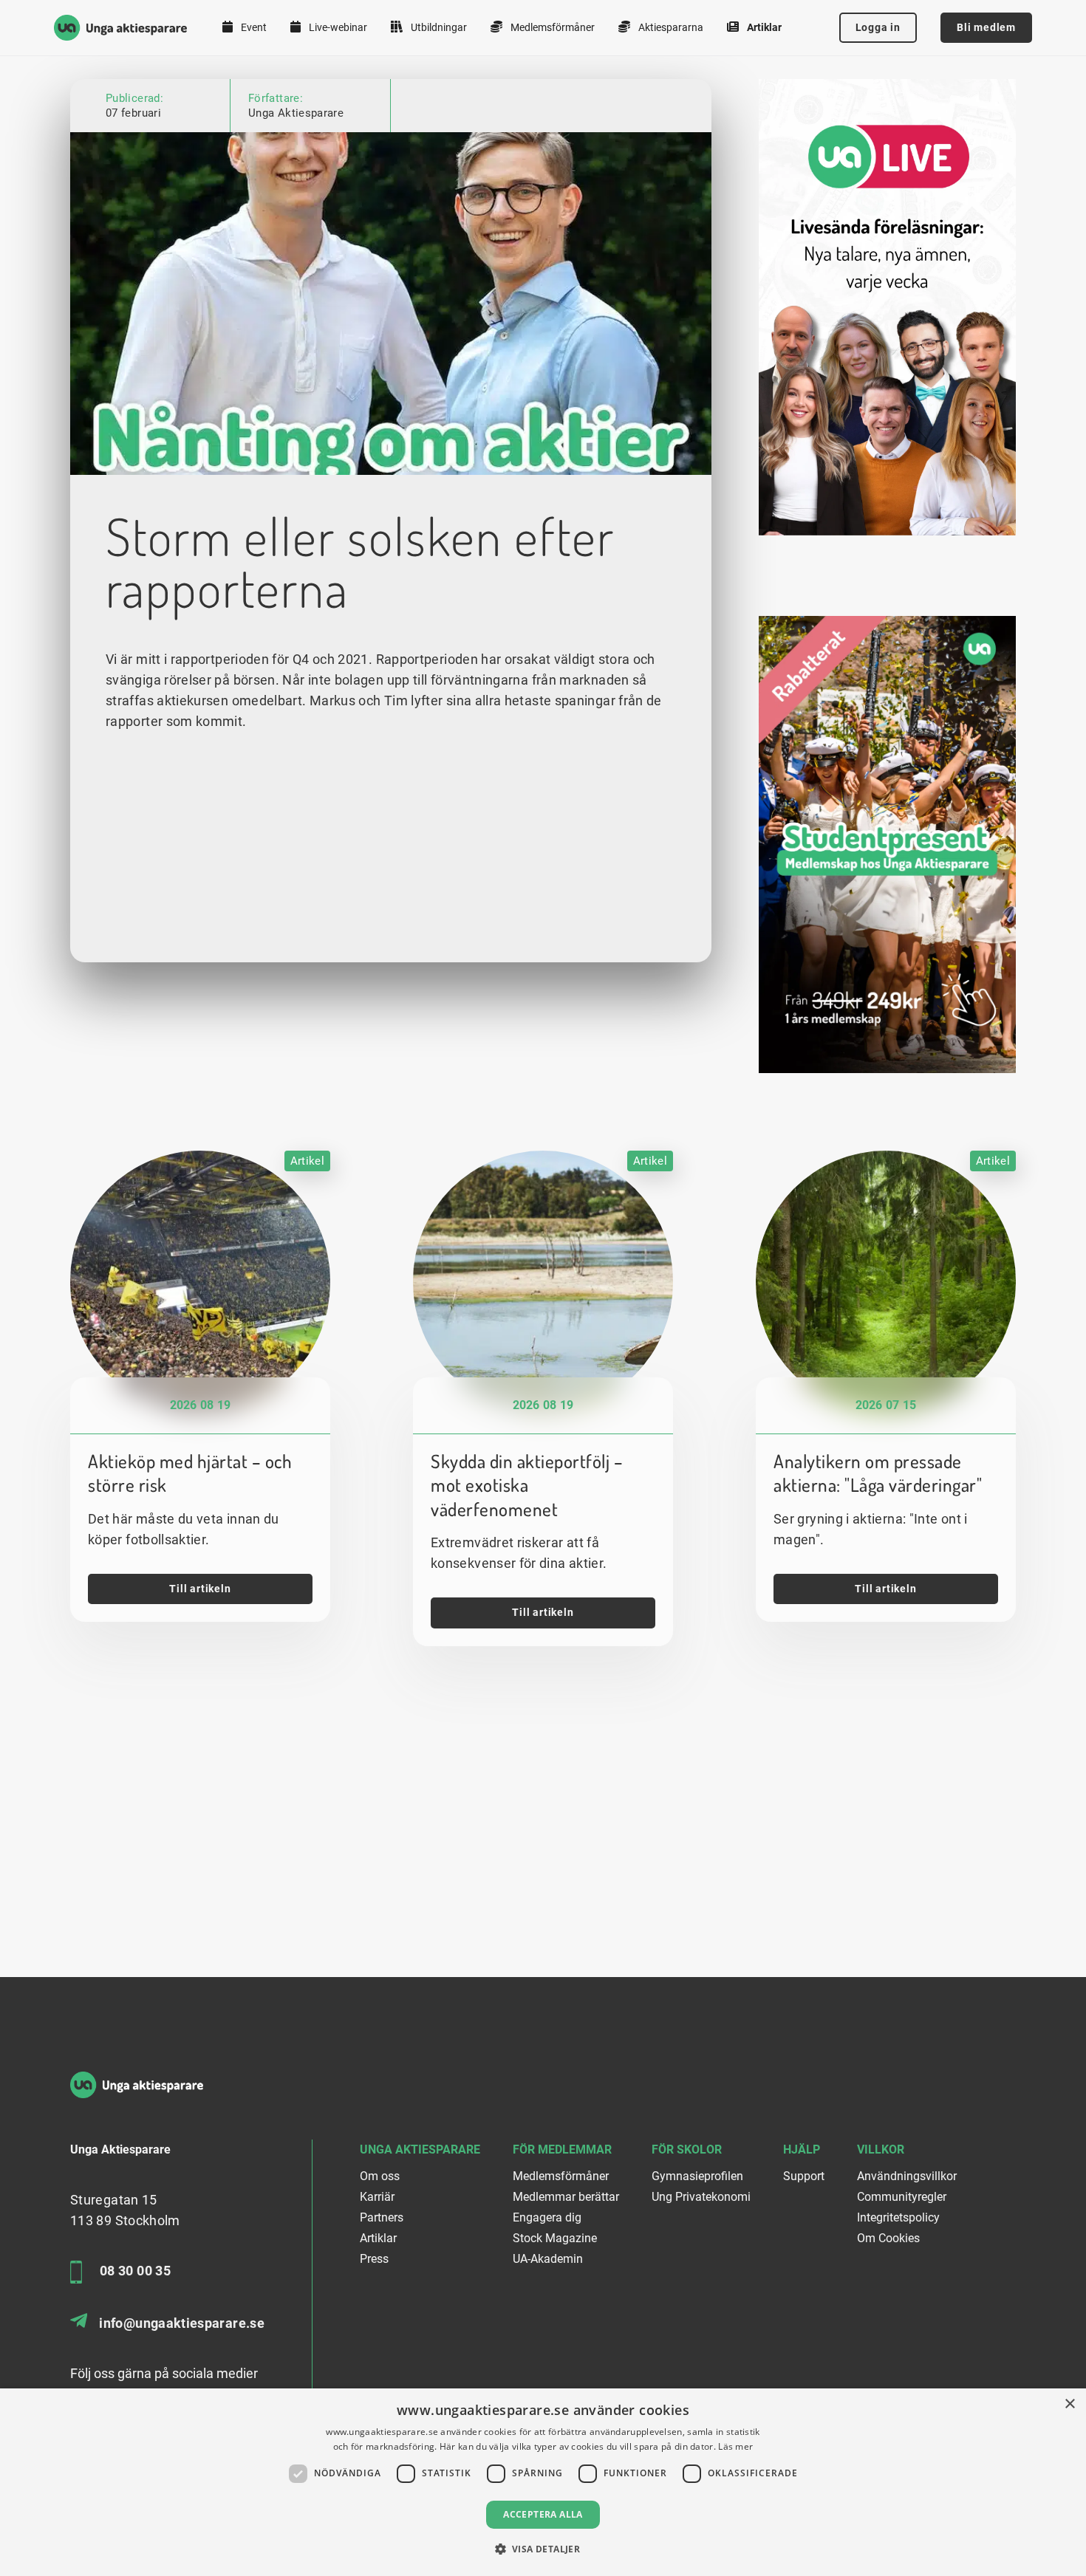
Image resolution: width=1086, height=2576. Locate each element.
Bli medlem (986, 27)
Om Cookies (888, 2238)
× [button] (1069, 2404)
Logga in (878, 27)
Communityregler (902, 2197)
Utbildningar (438, 27)
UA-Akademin (548, 2259)
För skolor (687, 2149)
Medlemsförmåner (551, 27)
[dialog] (543, 2482)
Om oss (380, 2176)
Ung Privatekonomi (701, 2197)
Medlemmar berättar (566, 2197)
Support (804, 2176)
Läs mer (735, 2446)
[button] (543, 2549)
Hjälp (802, 2149)
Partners (382, 2217)
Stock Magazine (555, 2238)
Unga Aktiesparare (296, 113)
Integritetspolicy (898, 2217)
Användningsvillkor (907, 2176)
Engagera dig (547, 2217)
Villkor (881, 2149)
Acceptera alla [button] (543, 2514)
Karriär (377, 2197)
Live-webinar (337, 27)
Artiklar (763, 27)
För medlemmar (562, 2149)
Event (253, 27)
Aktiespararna (670, 27)
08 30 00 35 (135, 2271)
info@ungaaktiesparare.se (182, 2323)
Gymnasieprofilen (697, 2176)
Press (374, 2259)
